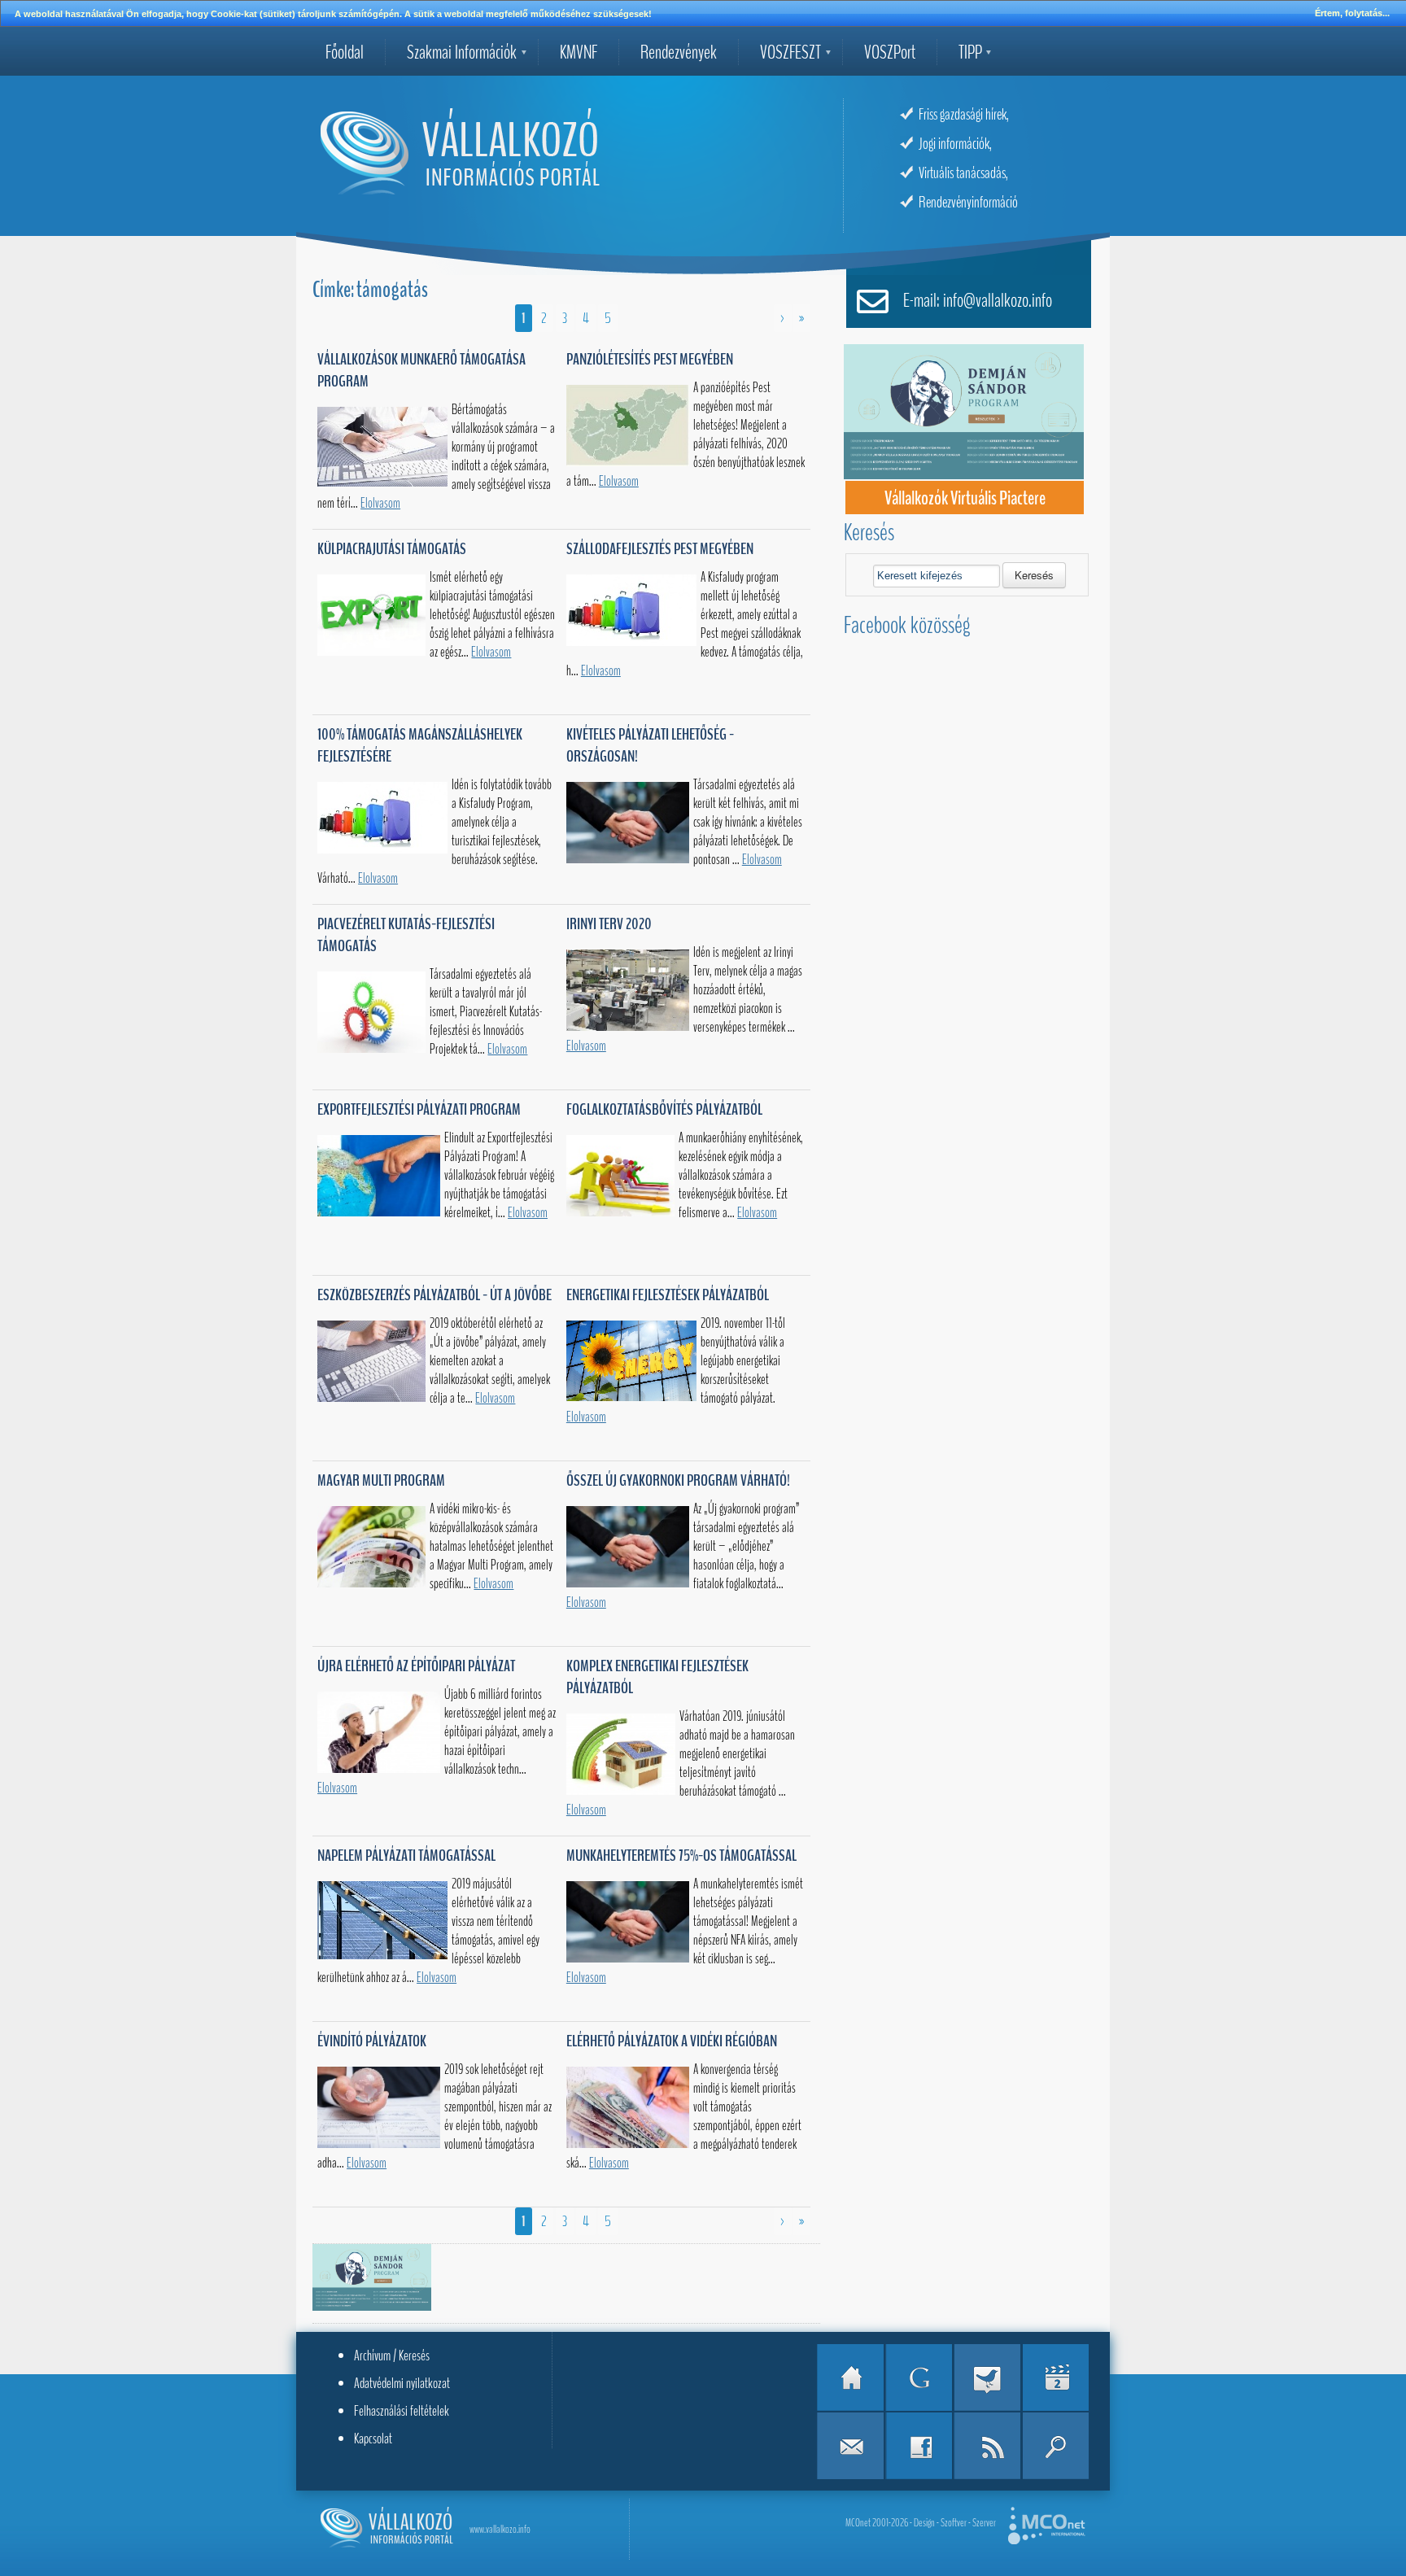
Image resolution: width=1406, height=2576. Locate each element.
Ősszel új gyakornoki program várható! (678, 1480)
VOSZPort (890, 52)
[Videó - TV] (1055, 2377)
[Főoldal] (850, 2377)
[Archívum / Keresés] (1055, 2446)
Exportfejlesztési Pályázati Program (419, 1109)
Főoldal (345, 52)
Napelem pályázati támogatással (406, 1856)
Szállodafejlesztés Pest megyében (660, 549)
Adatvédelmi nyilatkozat (402, 2383)
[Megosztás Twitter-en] (987, 2377)
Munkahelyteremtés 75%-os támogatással (681, 1856)
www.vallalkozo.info (500, 2529)
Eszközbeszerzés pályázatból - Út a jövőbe (434, 1295)
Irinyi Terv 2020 (609, 924)
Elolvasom (380, 503)
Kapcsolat (373, 2438)
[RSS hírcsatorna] (987, 2446)
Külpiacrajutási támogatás (392, 549)
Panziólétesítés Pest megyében (650, 359)
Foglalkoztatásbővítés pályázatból (664, 1109)
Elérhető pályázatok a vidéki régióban (672, 2041)
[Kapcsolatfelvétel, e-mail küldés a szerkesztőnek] (850, 2446)
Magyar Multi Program (381, 1480)
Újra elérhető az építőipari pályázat (416, 1666)
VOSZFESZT (790, 52)
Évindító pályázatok (372, 2041)
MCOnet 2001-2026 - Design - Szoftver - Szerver (921, 2523)
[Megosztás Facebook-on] (919, 2446)
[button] (1034, 575)
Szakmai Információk (462, 52)
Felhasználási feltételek (402, 2411)
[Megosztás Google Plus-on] (919, 2377)
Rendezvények (679, 52)
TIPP (970, 52)
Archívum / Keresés (392, 2356)
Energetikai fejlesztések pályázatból (668, 1295)
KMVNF (579, 52)
